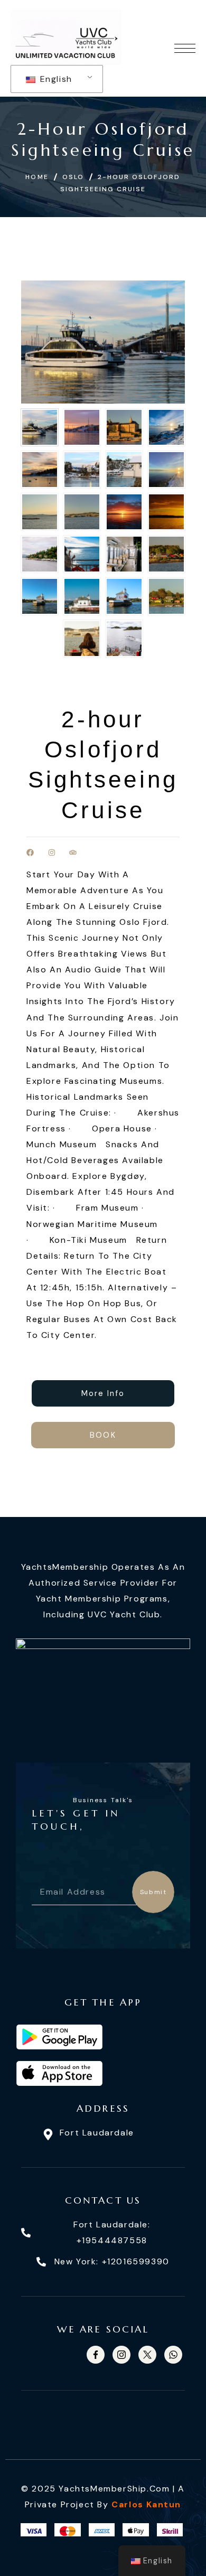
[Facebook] (30, 853)
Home (37, 177)
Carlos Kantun (146, 2504)
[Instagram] (52, 853)
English (55, 79)
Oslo (73, 177)
